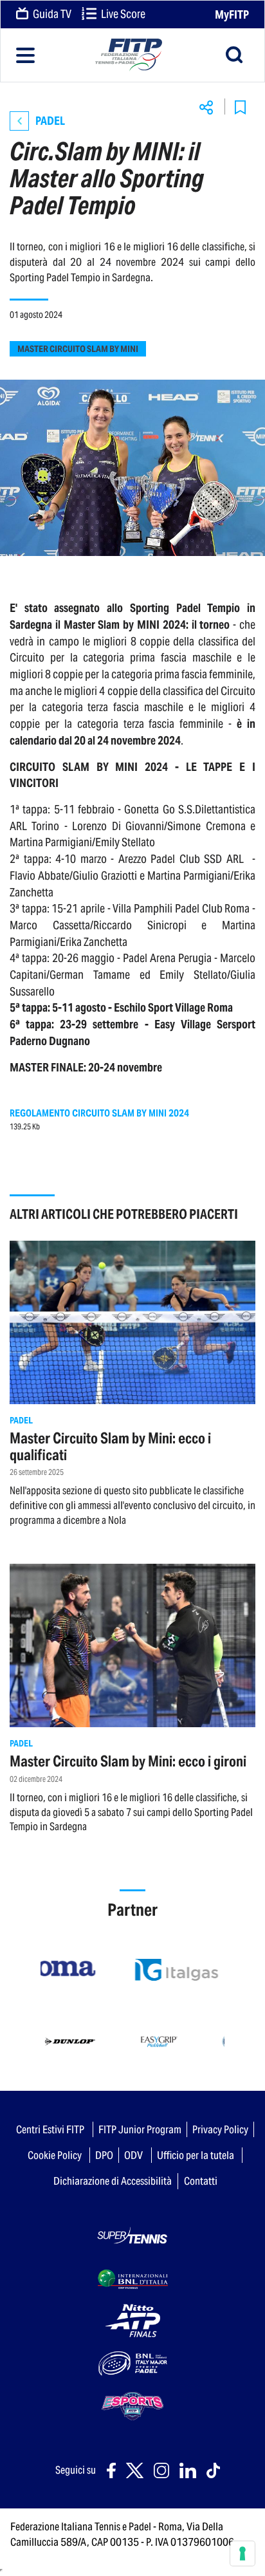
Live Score (122, 14)
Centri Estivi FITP (50, 2129)
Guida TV (51, 14)
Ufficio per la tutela (196, 2155)
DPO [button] (104, 2155)
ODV (133, 2155)
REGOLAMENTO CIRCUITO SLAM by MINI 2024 (99, 1113)
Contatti (201, 2181)
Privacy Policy (220, 2129)
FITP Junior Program (140, 2129)
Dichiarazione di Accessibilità (113, 2181)
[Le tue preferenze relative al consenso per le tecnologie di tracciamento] (242, 2553)
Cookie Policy (55, 2155)
